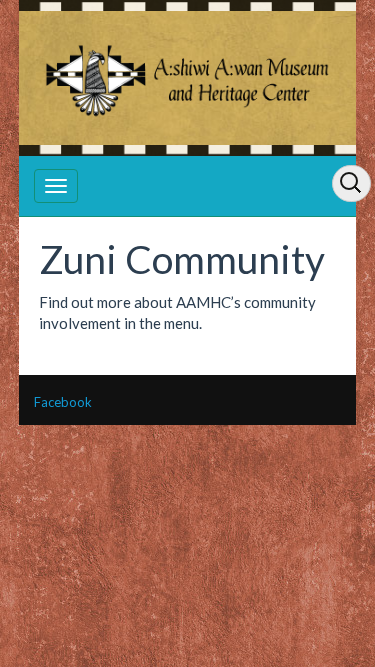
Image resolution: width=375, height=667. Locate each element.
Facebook (63, 402)
